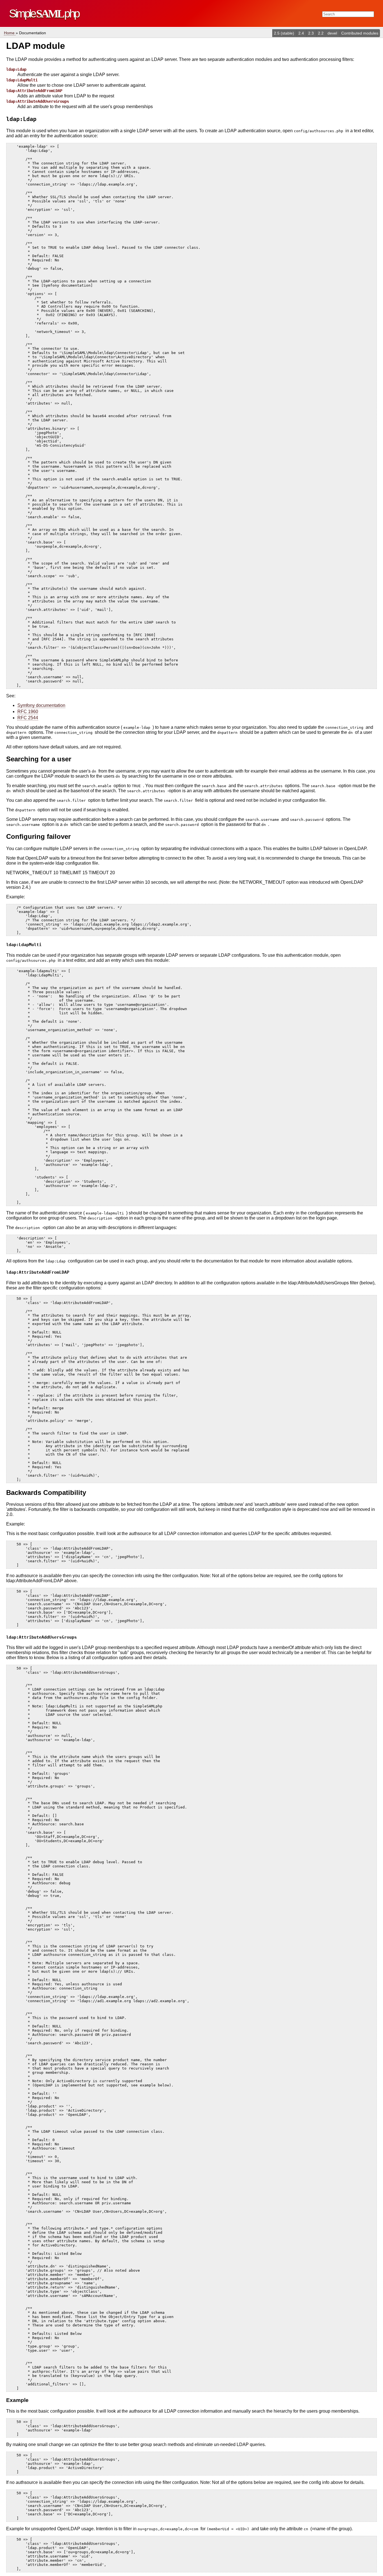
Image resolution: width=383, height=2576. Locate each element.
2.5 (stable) (285, 33)
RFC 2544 (28, 718)
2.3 (312, 33)
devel (333, 33)
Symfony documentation (41, 705)
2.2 (321, 33)
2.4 (302, 33)
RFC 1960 (28, 712)
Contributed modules (360, 33)
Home (10, 33)
